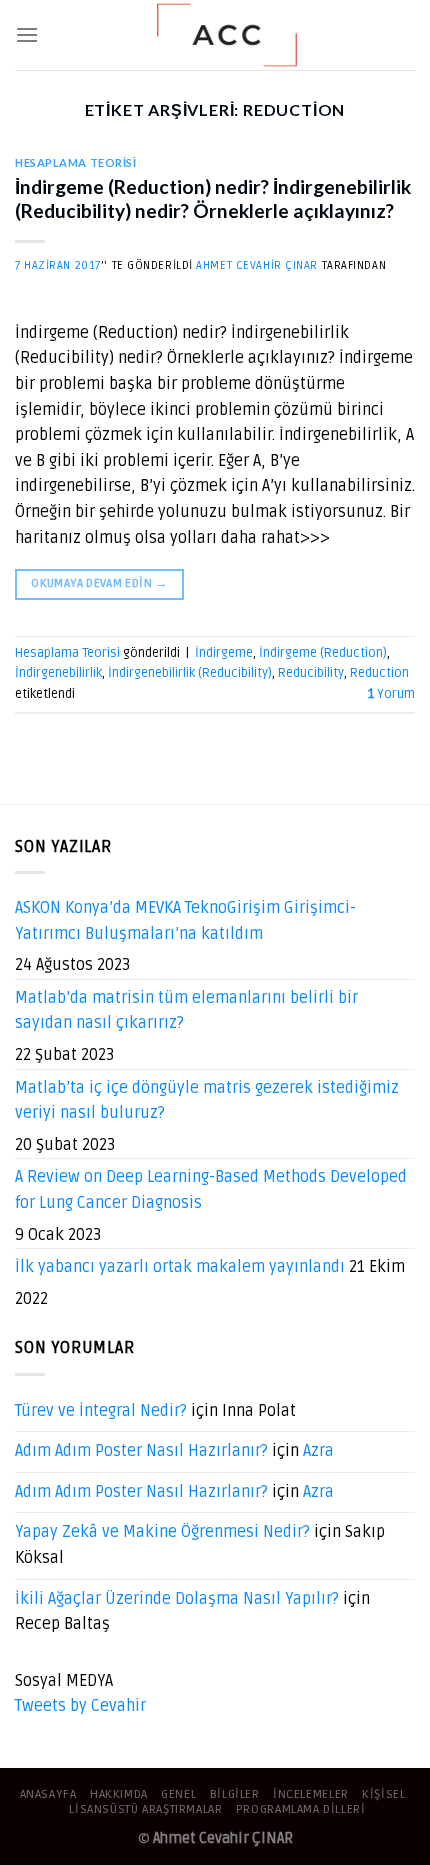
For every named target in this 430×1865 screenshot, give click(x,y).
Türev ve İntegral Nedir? (101, 1411)
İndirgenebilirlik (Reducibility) (190, 673)
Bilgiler (235, 1794)
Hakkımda (119, 1794)
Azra (318, 1451)
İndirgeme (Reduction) (323, 653)
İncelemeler (311, 1794)
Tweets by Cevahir (80, 1706)
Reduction (379, 673)
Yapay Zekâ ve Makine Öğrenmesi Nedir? (162, 1532)
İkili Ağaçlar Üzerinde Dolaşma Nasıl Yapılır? (177, 1599)
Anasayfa (48, 1794)
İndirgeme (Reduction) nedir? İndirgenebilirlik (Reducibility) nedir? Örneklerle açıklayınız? (213, 199)
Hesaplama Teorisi (76, 162)
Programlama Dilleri (301, 1809)
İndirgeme (224, 653)
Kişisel (383, 1794)
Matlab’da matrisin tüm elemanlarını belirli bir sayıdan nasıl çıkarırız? (186, 1011)
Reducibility (311, 673)
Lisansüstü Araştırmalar (145, 1809)
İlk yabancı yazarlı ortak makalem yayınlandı (180, 1267)
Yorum (391, 694)
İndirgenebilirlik (58, 673)
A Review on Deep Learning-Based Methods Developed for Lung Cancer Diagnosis (211, 1190)
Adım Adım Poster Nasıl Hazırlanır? (141, 1451)
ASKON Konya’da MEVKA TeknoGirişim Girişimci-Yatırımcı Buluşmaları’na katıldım (185, 921)
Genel (178, 1794)
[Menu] (27, 34)
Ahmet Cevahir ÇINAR (257, 265)
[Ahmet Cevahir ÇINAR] (227, 35)
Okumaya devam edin (99, 583)
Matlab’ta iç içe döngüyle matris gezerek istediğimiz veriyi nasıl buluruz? (207, 1101)
